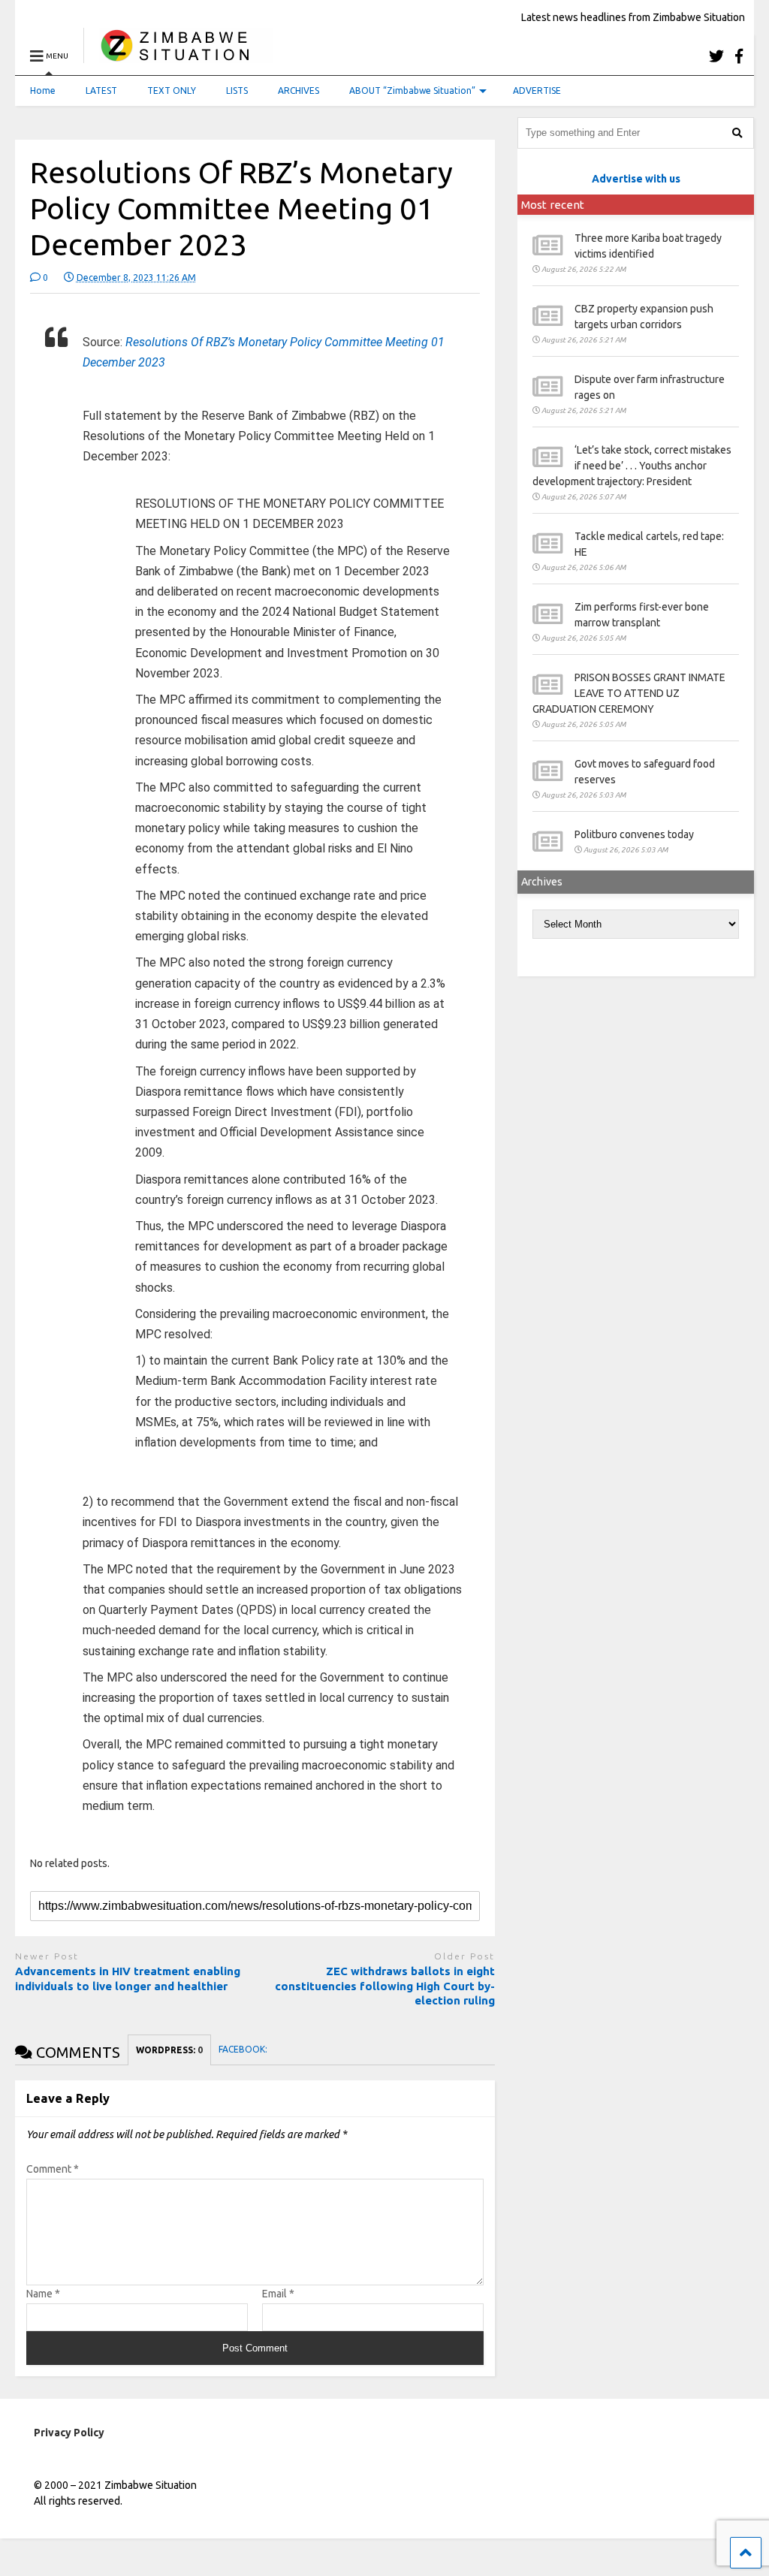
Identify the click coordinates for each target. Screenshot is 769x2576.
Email (278, 2294)
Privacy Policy (69, 2433)
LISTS (237, 90)
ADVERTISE (537, 90)
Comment (53, 2169)
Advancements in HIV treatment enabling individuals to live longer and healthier (128, 1979)
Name (43, 2294)
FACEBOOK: (244, 2049)
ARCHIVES (299, 90)
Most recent (553, 205)
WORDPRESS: (169, 2050)
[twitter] (716, 56)
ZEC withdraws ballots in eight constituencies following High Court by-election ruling (385, 1986)
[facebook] (739, 56)
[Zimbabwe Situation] (178, 56)
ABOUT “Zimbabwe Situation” (412, 90)
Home (43, 90)
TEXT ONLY (172, 90)
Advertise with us (636, 179)
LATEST (101, 90)
